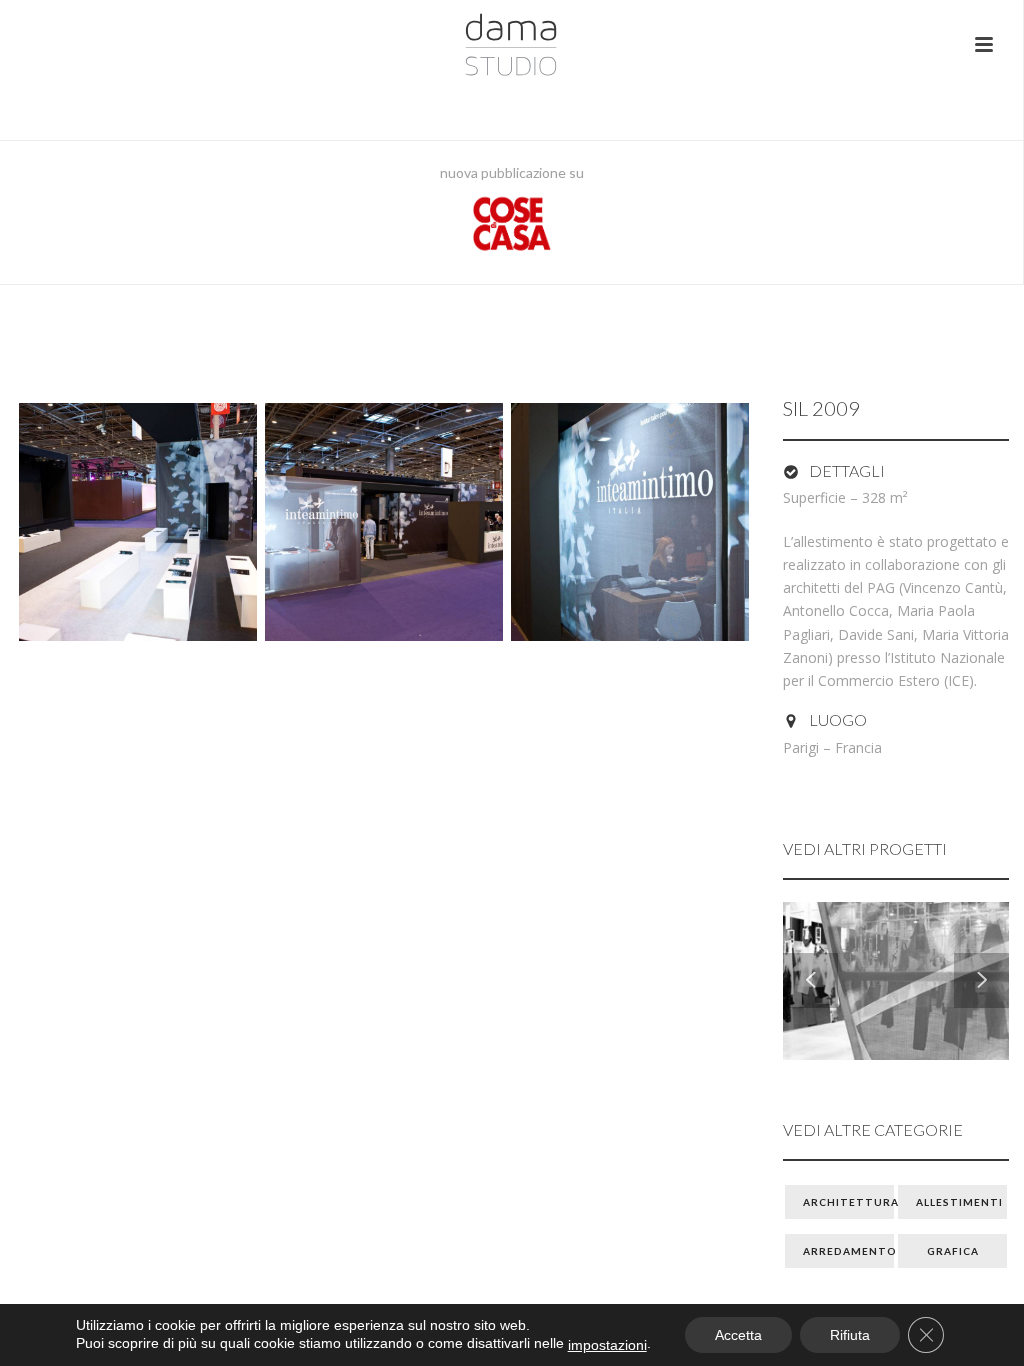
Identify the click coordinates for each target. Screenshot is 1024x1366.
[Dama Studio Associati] (512, 45)
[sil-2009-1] (138, 522)
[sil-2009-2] (384, 522)
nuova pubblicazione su (512, 172)
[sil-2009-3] (630, 522)
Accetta (738, 1335)
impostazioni (607, 1345)
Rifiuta (850, 1335)
